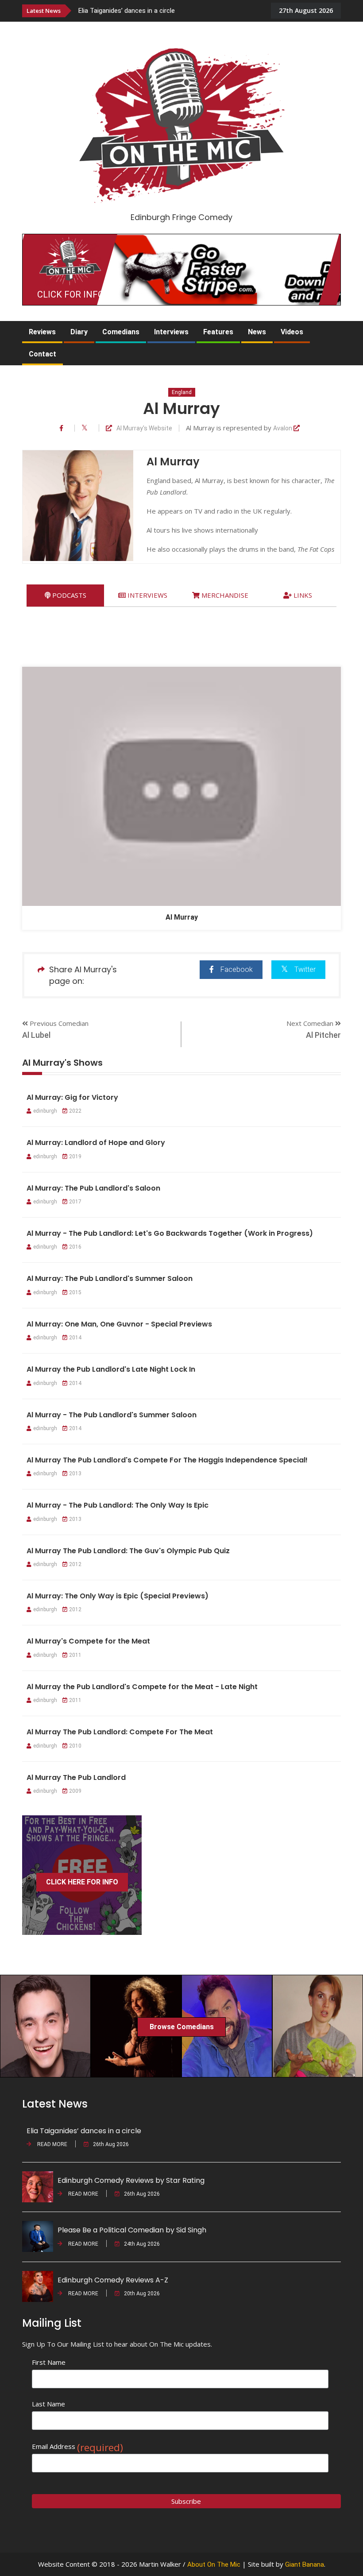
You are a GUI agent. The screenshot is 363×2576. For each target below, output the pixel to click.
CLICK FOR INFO (70, 294)
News (257, 332)
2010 (75, 1746)
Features (218, 332)
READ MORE (52, 2144)
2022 (75, 1111)
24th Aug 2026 (142, 2244)
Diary (79, 332)
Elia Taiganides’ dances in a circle (127, 11)
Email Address (77, 2446)
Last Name (48, 2404)
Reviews (42, 332)
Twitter (305, 969)
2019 (75, 1156)
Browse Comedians (182, 2027)
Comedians (121, 332)
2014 (75, 1338)
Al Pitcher (323, 1035)
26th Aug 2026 (111, 2144)
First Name (49, 2362)
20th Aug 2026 (142, 2294)
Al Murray (182, 917)
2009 (75, 1791)
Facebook (237, 969)
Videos (292, 332)
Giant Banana (305, 2564)
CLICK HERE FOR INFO (82, 1882)
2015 (75, 1292)
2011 (75, 1655)
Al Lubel (36, 1035)
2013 (75, 1474)
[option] (175, 10)
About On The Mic (214, 2564)
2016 (75, 1247)
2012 (75, 1564)
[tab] (65, 595)
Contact (42, 354)
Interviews (171, 332)
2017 (75, 1202)
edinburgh (45, 1111)
